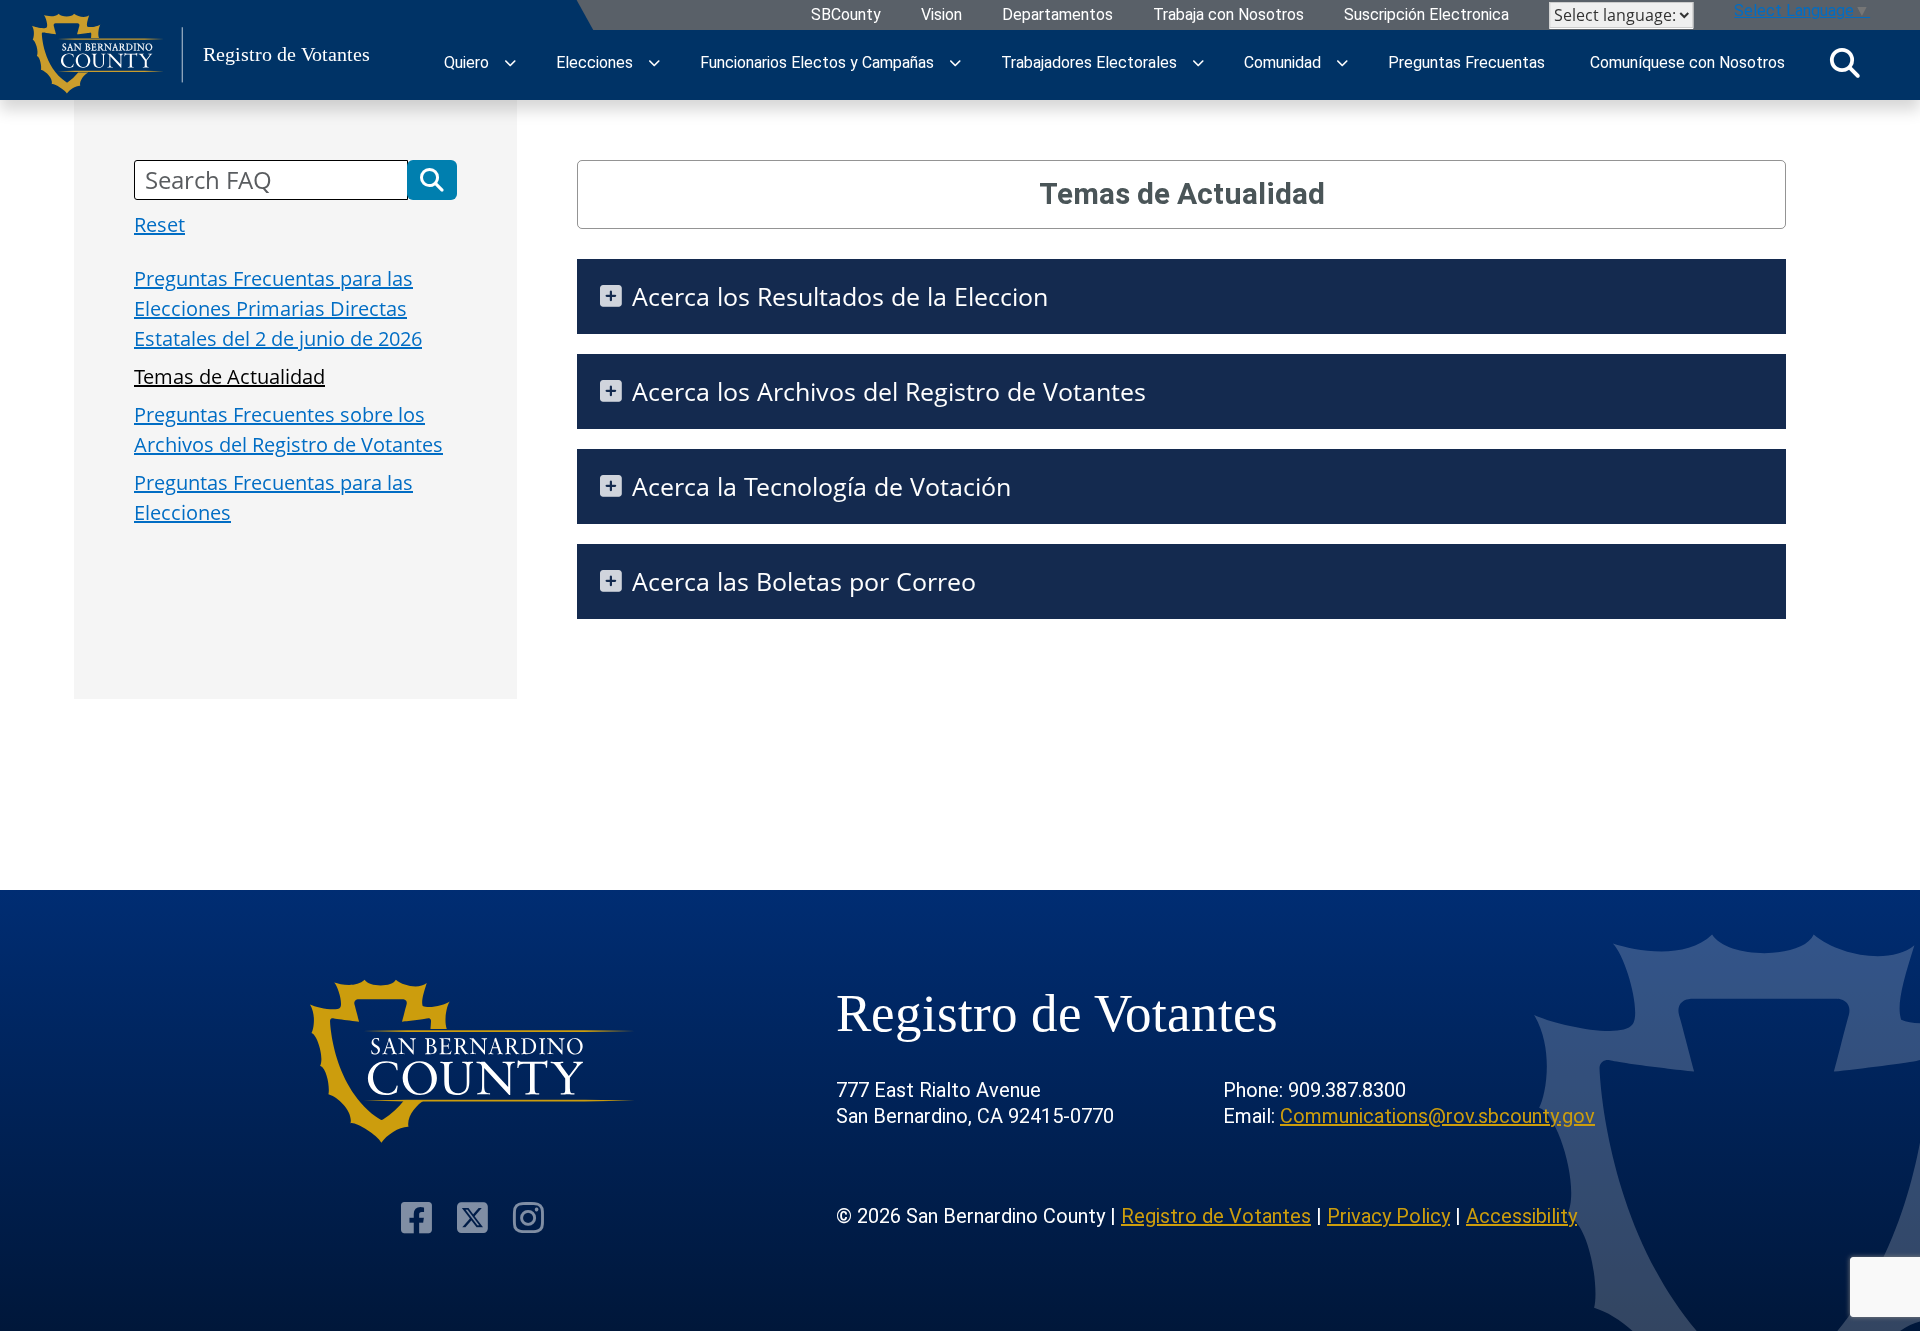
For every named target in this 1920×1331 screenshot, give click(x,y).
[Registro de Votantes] (472, 1061)
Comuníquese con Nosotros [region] (1687, 62)
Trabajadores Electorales (1089, 62)
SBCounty (846, 15)
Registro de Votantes (1216, 1216)
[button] (432, 180)
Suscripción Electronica (1426, 15)
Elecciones (594, 62)
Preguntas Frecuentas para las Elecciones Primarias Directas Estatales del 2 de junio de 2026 (278, 308)
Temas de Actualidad (229, 376)
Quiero (466, 62)
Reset (159, 224)
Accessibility (1521, 1216)
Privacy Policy (1388, 1216)
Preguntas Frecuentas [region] (1466, 62)
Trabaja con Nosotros (1228, 15)
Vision (941, 15)
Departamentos (1057, 15)
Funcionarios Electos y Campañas (817, 62)
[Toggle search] (1845, 63)
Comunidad (1282, 62)
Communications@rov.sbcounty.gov (1437, 1116)
